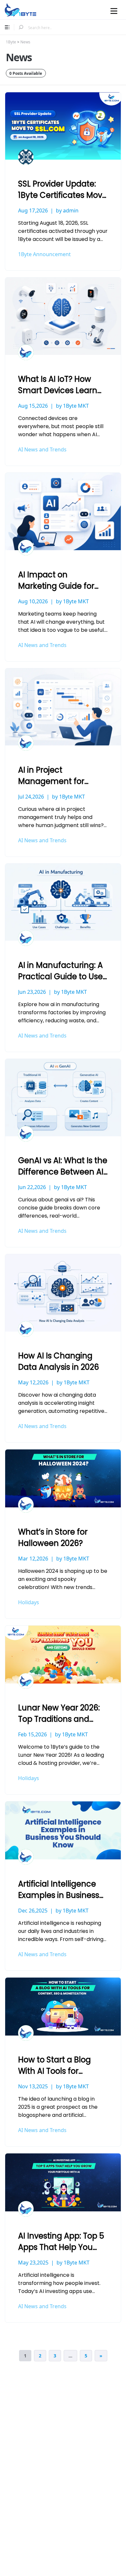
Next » (101, 2356)
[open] (7, 27)
